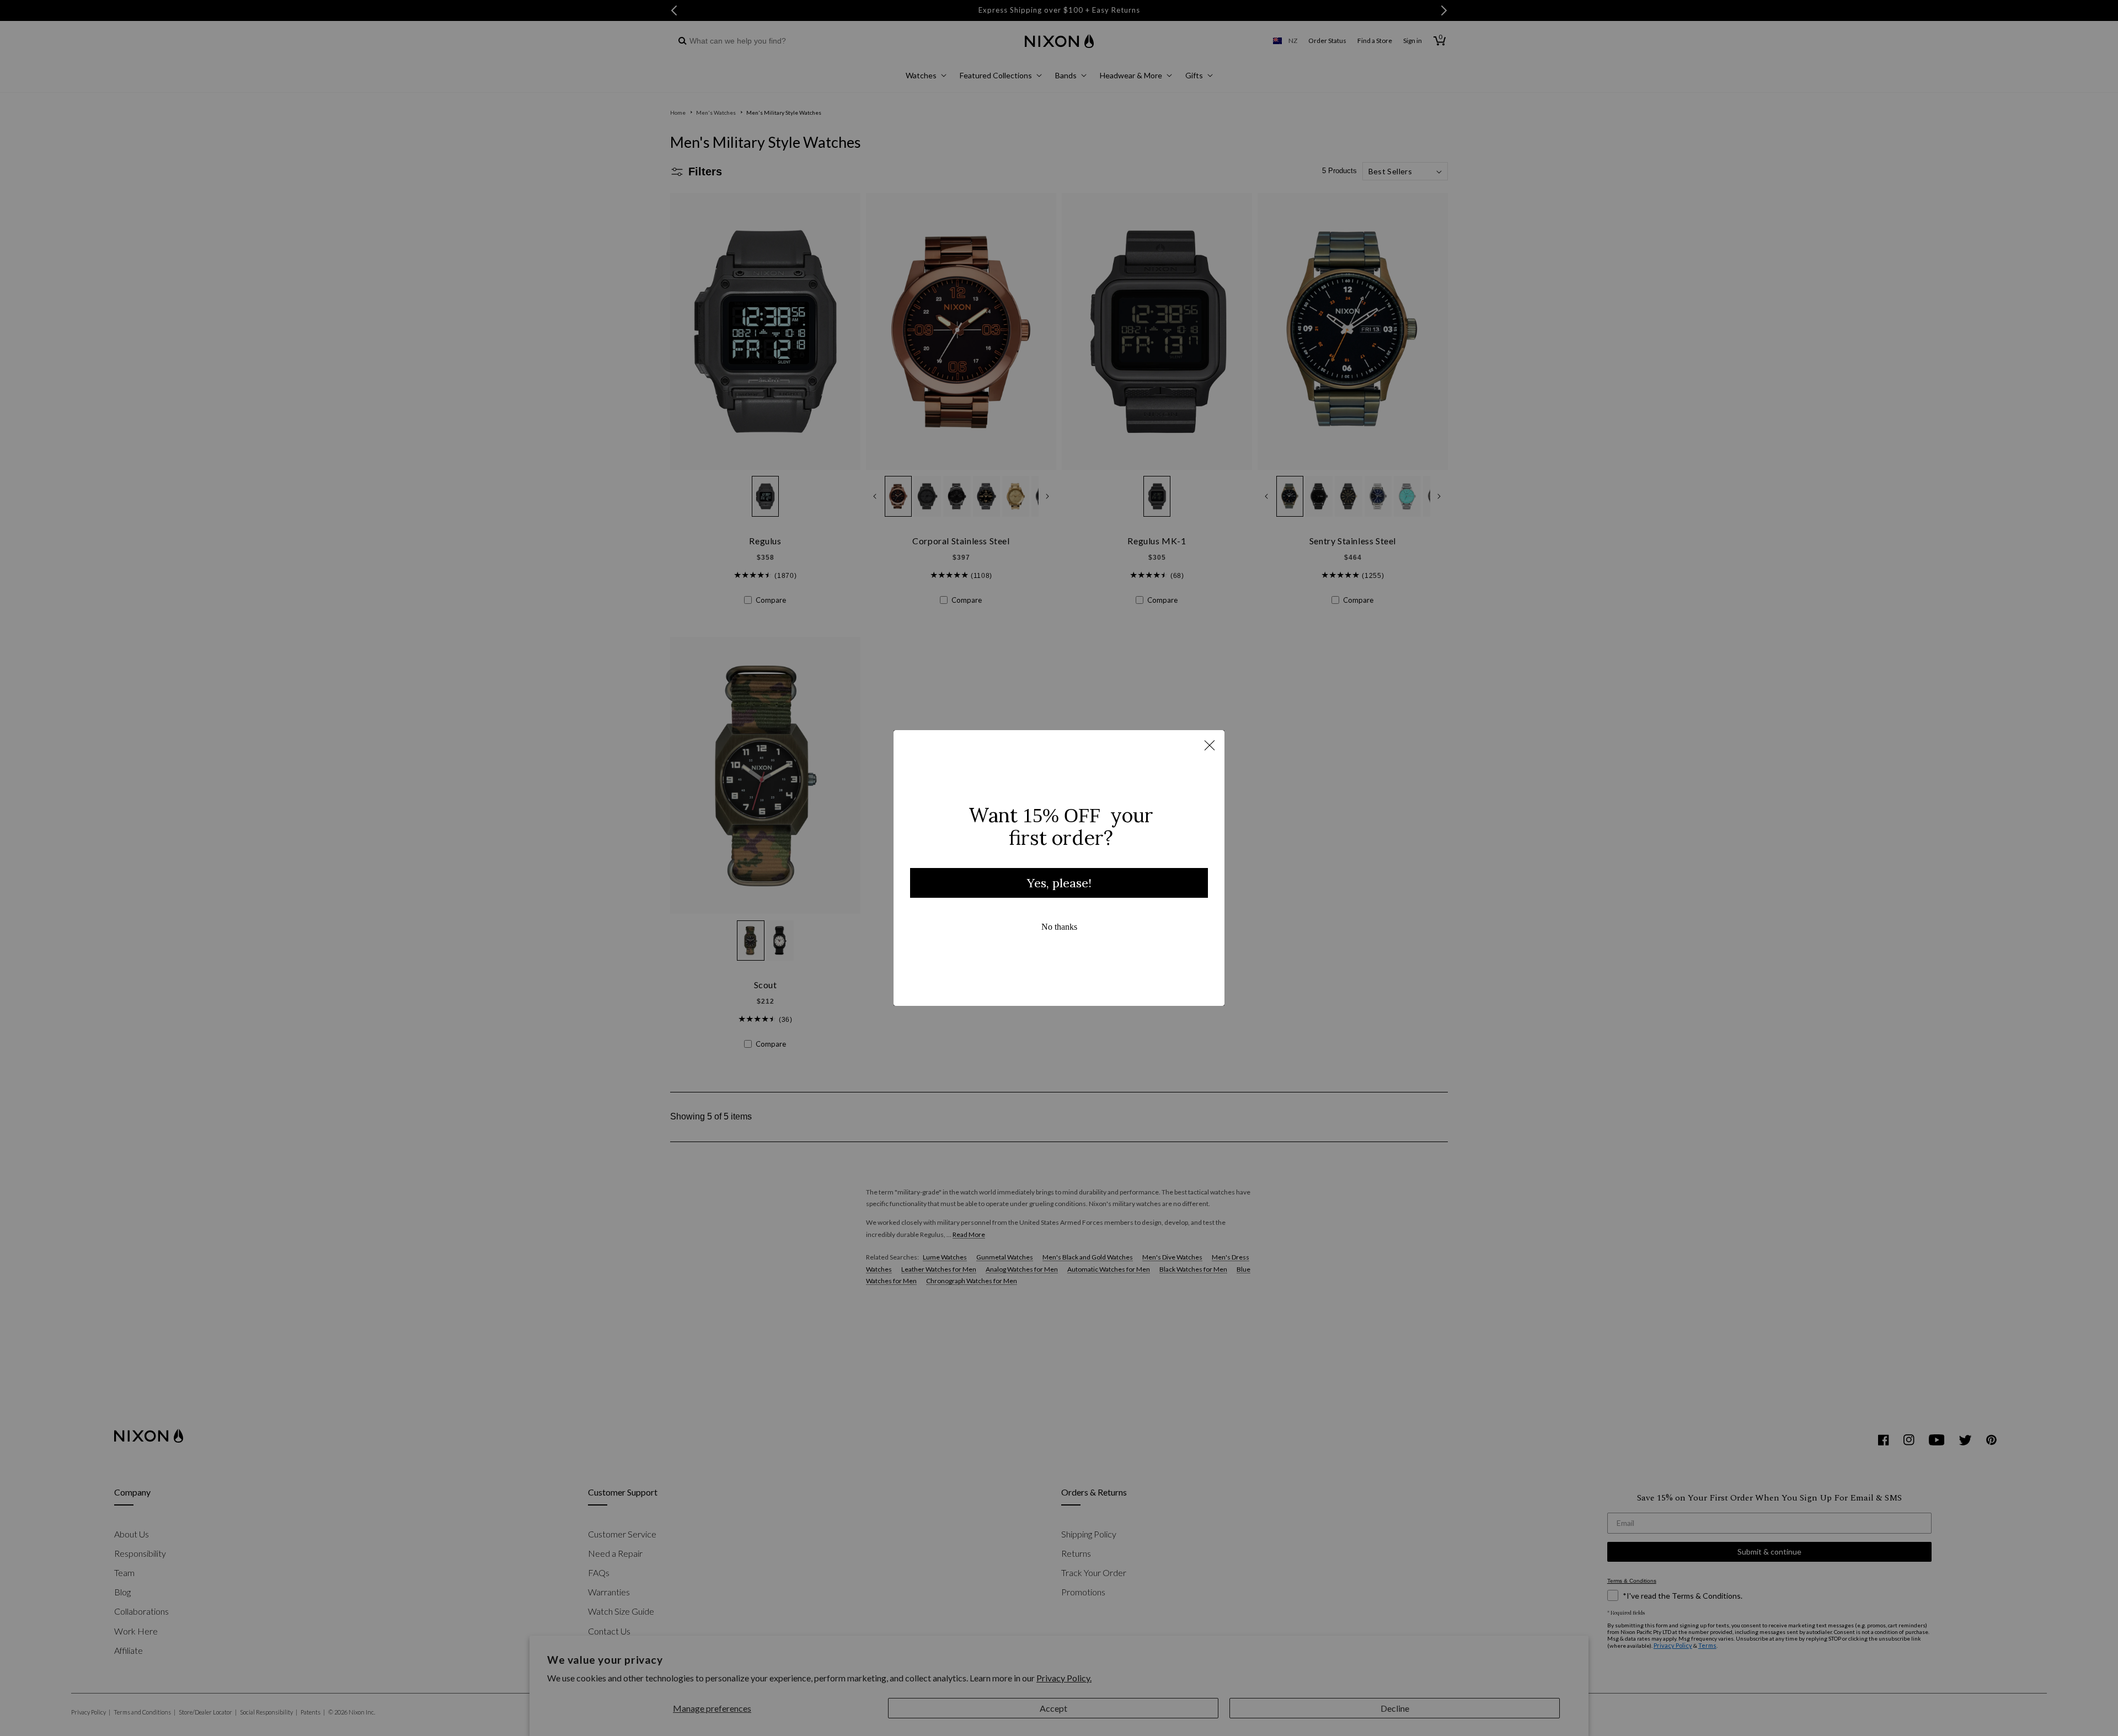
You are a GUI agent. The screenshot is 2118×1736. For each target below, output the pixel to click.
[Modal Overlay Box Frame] (1059, 868)
